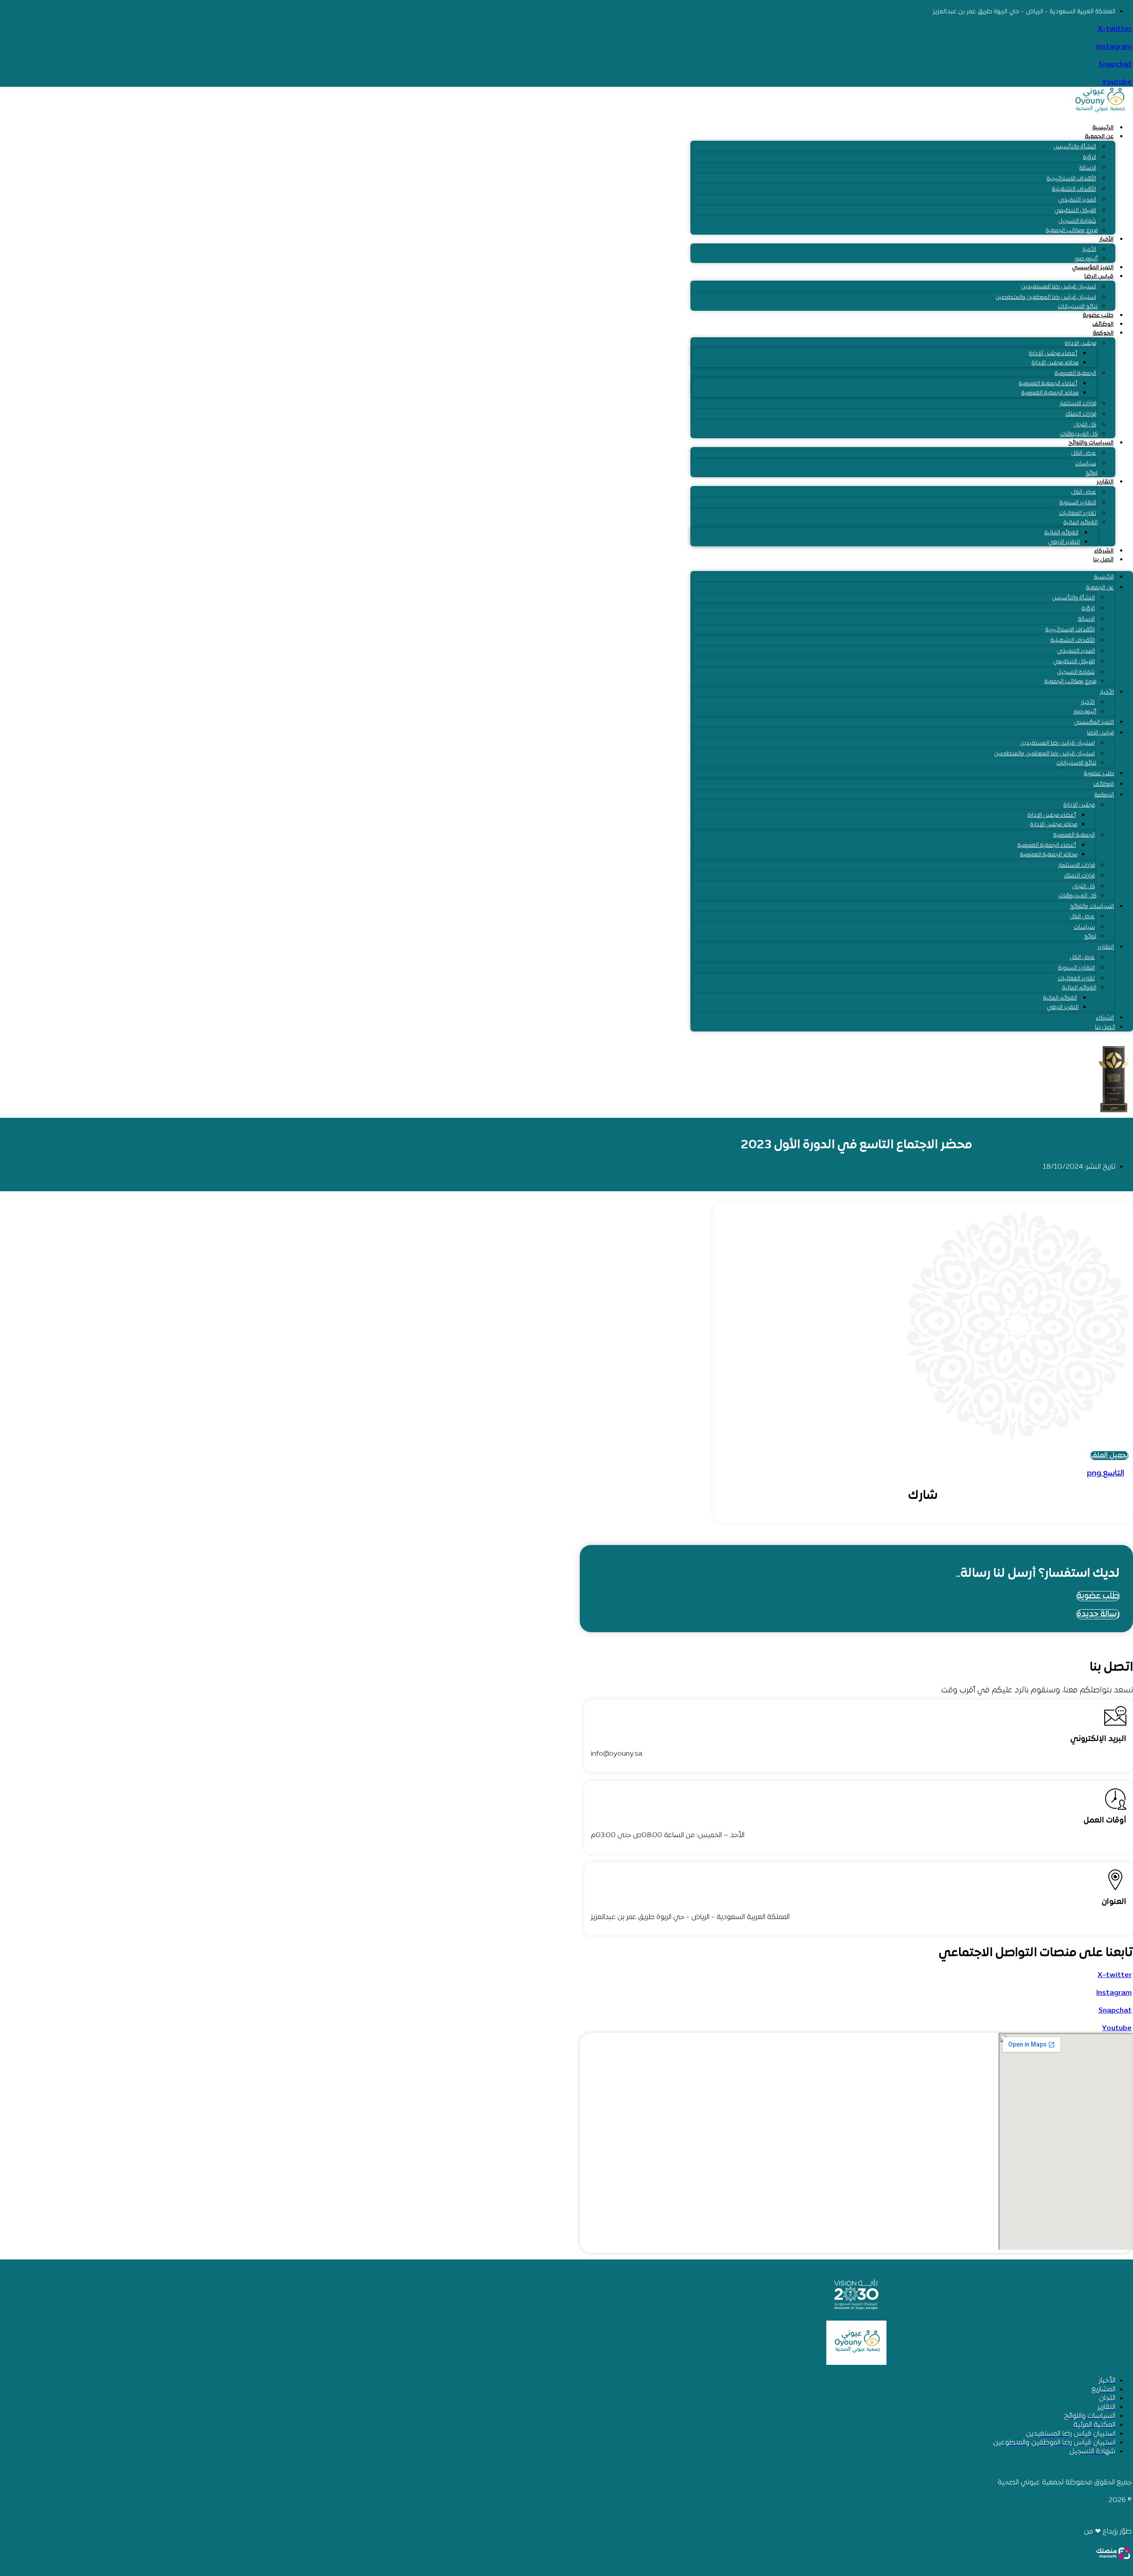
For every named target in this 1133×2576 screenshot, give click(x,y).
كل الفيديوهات (1079, 434)
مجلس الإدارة (1081, 344)
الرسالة (1088, 168)
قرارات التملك (1081, 414)
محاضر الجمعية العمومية (1050, 393)
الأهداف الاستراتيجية (1071, 179)
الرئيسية (1103, 128)
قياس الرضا (1099, 277)
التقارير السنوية (1078, 503)
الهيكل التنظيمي (1075, 211)
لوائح (1092, 473)
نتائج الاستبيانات (1078, 307)
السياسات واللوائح (1091, 443)
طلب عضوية (1098, 316)
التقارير (1105, 482)
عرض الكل (1084, 453)
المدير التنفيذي (1077, 200)
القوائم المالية (1081, 523)
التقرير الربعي (1064, 542)
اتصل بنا (1103, 560)
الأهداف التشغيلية (1074, 189)
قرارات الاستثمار (1078, 404)
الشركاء (1104, 551)
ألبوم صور (1086, 259)
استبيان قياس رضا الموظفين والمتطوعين (1046, 297)
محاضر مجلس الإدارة (1055, 363)
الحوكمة (1103, 333)
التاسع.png (1106, 1473)
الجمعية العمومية (1075, 374)
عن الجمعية (1099, 137)
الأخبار (1106, 239)
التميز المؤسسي (1093, 268)
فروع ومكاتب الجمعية (1072, 231)
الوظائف (1103, 324)
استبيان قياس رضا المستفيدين (1059, 287)
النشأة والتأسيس (1075, 147)
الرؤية (1090, 158)
